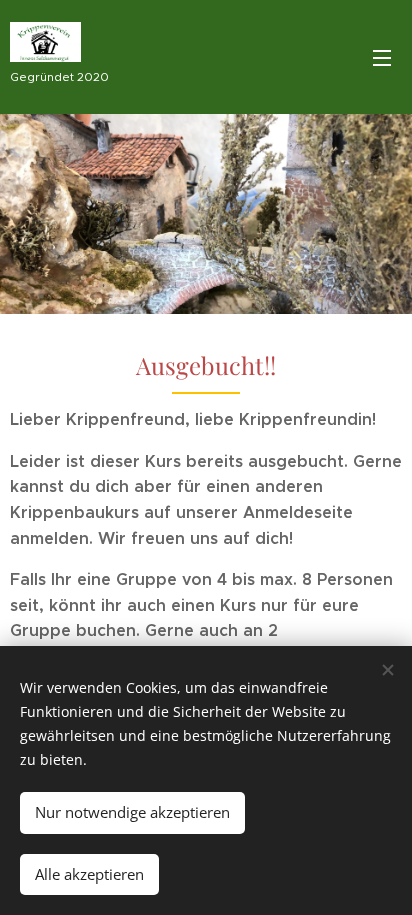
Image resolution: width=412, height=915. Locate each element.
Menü (382, 57)
